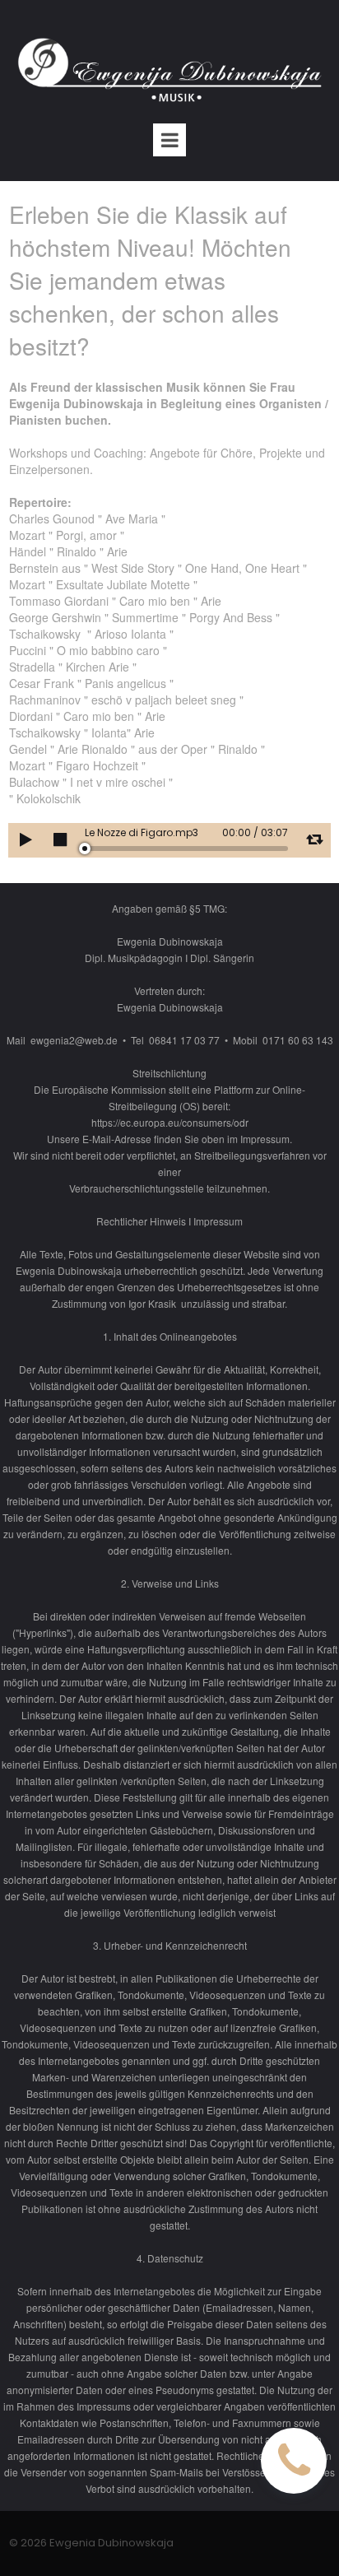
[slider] (186, 849)
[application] (169, 840)
